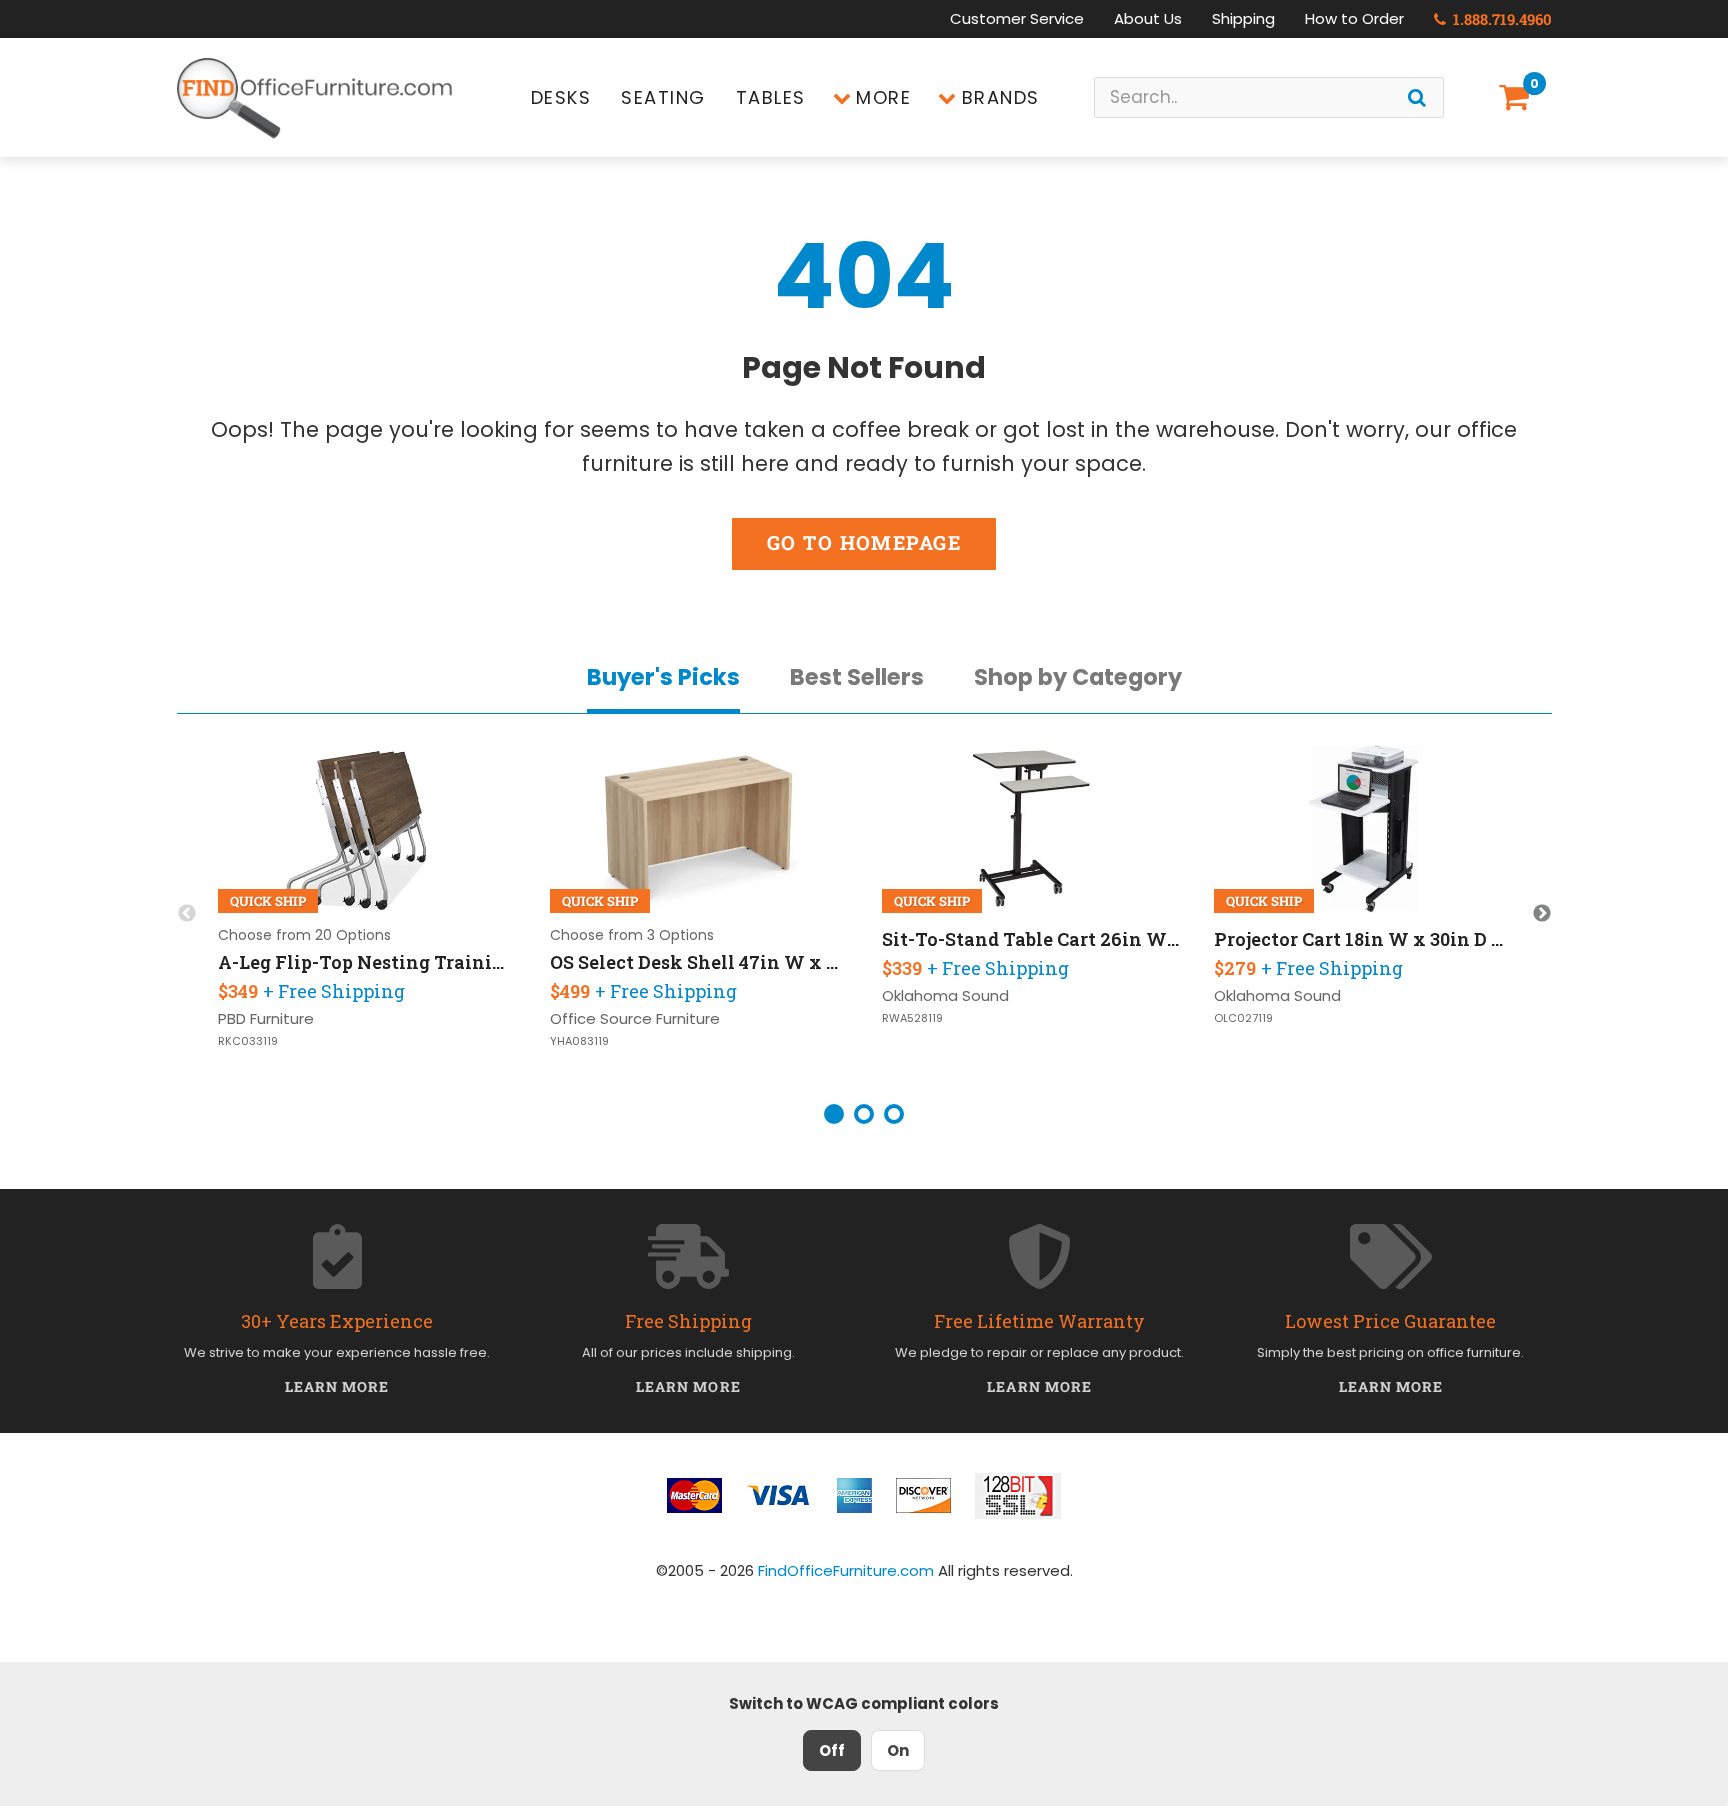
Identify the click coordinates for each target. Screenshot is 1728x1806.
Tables (771, 97)
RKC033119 (248, 1041)
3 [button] (894, 1114)
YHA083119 (579, 1041)
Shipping (1243, 18)
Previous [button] (187, 914)
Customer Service (1017, 18)
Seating (663, 97)
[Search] (1417, 97)
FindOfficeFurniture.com (846, 1570)
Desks (561, 97)
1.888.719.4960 (1500, 19)
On (898, 1750)
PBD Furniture (266, 1018)
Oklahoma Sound (945, 995)
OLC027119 (1243, 1018)
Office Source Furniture (635, 1018)
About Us (1148, 18)
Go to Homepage (864, 542)
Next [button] (1542, 914)
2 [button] (864, 1114)
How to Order (1354, 18)
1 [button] (834, 1114)
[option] (368, 914)
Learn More (337, 1386)
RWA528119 (912, 1018)
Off (832, 1750)
